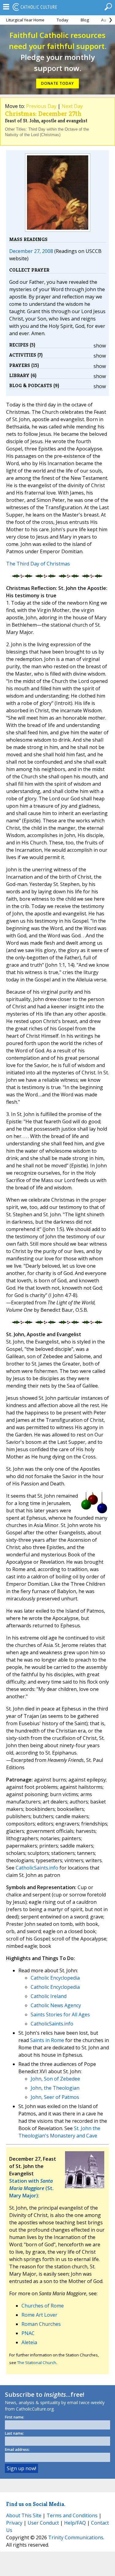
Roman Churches (41, 2324)
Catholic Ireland (49, 1996)
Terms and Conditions (72, 2515)
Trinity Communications (76, 2537)
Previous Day (41, 106)
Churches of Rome (43, 2306)
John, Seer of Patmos (55, 2097)
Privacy (14, 2523)
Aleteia (29, 2342)
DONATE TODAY (57, 83)
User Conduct (43, 2523)
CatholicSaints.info (37, 1868)
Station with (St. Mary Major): (31, 2188)
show (100, 346)
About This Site (24, 2515)
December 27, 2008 (31, 251)
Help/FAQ (75, 2523)
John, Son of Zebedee (55, 2079)
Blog (85, 20)
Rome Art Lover (39, 2315)
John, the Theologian (55, 2088)
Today (63, 20)
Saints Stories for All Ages (60, 2014)
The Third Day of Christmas (38, 564)
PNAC (28, 2333)
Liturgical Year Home (25, 20)
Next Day (72, 106)
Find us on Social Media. (36, 2504)
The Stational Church (37, 2363)
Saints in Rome (47, 2040)
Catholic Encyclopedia (55, 1978)
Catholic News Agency (56, 2005)
